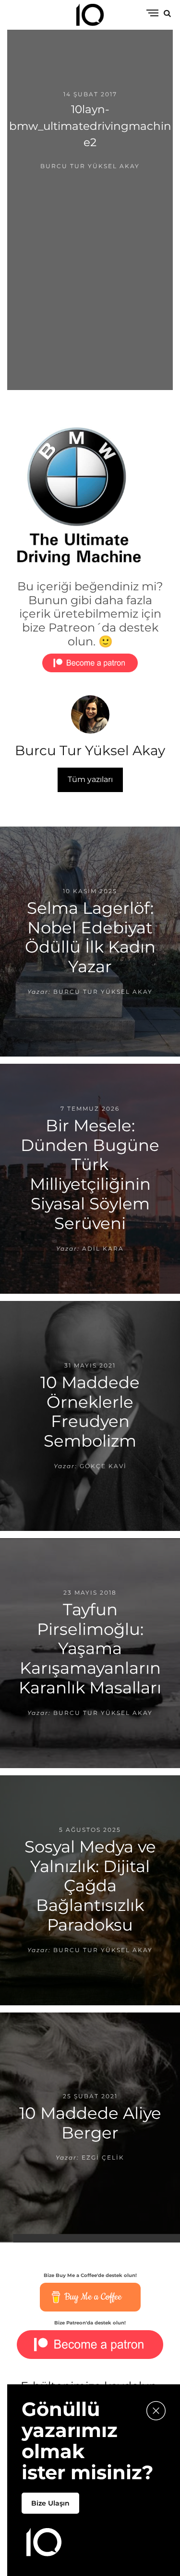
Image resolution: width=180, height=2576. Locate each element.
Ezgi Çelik (103, 2158)
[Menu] (152, 14)
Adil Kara (103, 1248)
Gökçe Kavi (103, 1466)
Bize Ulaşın (50, 2503)
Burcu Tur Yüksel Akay (90, 166)
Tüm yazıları (90, 779)
